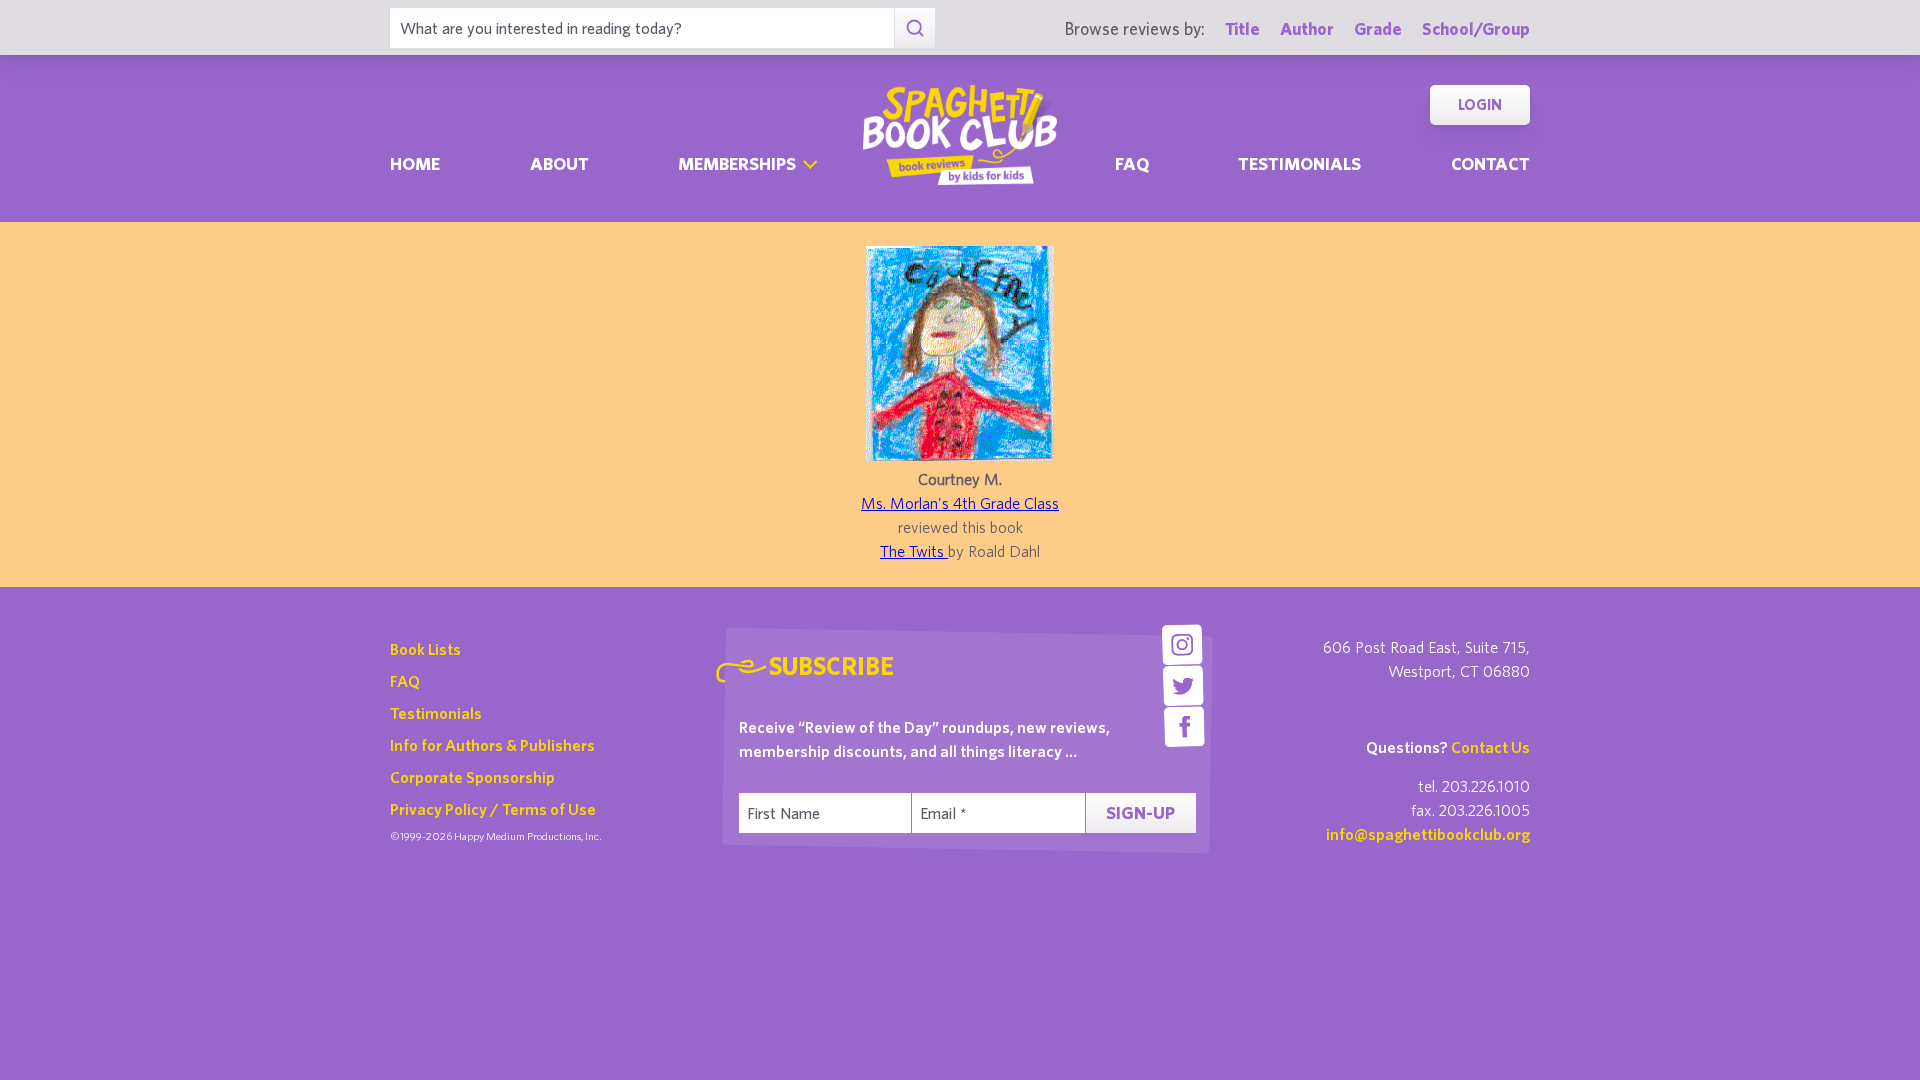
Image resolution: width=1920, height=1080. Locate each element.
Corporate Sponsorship (472, 777)
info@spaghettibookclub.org (1428, 834)
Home (415, 163)
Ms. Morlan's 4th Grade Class (960, 503)
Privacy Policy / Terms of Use (493, 809)
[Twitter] (1183, 685)
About (559, 163)
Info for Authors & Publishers (492, 745)
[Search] (914, 28)
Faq (1132, 163)
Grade (1378, 28)
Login (1480, 104)
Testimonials (1299, 163)
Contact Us (1490, 747)
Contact (1490, 163)
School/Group (1476, 28)
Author (1307, 28)
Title (1242, 28)
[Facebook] (1184, 726)
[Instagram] (1181, 644)
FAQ (405, 681)
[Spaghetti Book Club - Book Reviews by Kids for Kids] (960, 135)
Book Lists (425, 649)
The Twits (914, 551)
